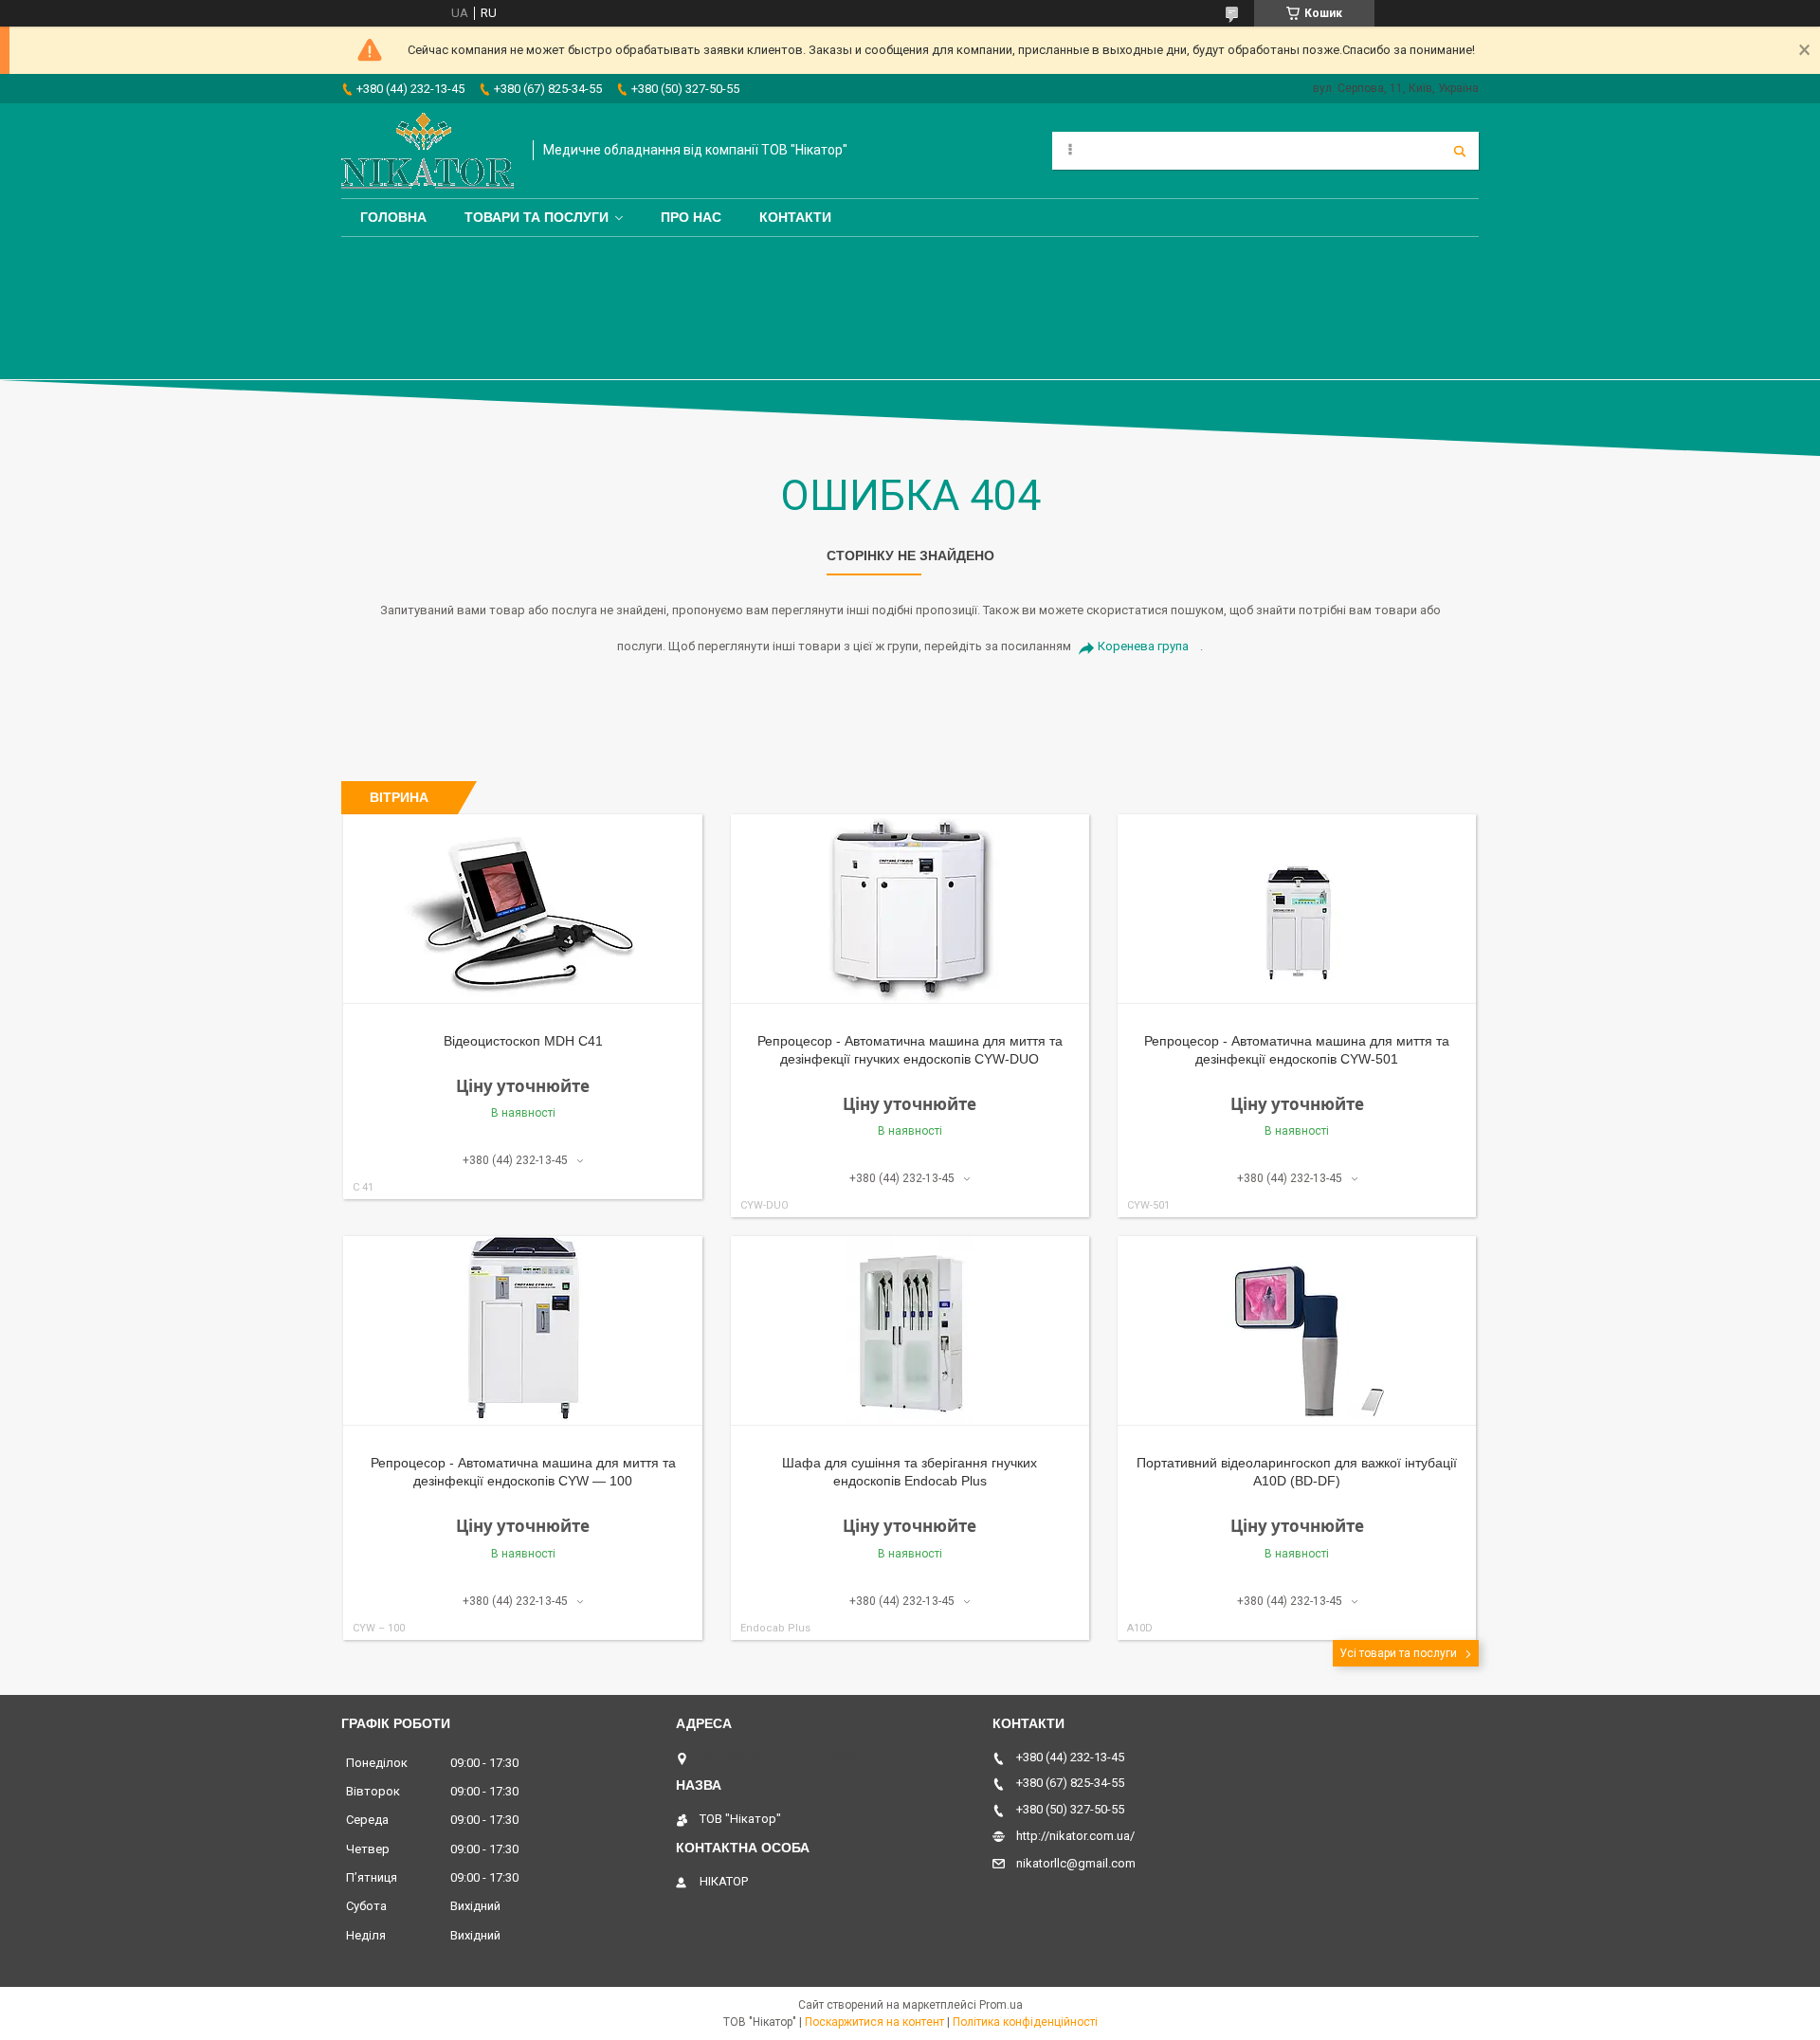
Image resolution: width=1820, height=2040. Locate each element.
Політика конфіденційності (1025, 2022)
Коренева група (1143, 646)
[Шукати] (1460, 151)
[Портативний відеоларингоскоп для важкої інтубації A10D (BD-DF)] (1297, 1331)
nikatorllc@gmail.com (1076, 1863)
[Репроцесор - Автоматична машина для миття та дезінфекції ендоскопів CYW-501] (1297, 909)
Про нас (691, 217)
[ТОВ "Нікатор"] (428, 151)
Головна (393, 217)
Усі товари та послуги (1398, 1653)
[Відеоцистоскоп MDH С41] (523, 909)
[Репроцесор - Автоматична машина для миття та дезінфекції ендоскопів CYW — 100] (523, 1331)
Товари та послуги (537, 217)
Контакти (795, 217)
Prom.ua (1001, 2005)
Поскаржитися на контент (874, 2022)
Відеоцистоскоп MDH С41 (523, 1041)
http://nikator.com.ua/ (1075, 1836)
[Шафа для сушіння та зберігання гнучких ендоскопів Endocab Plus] (910, 1331)
